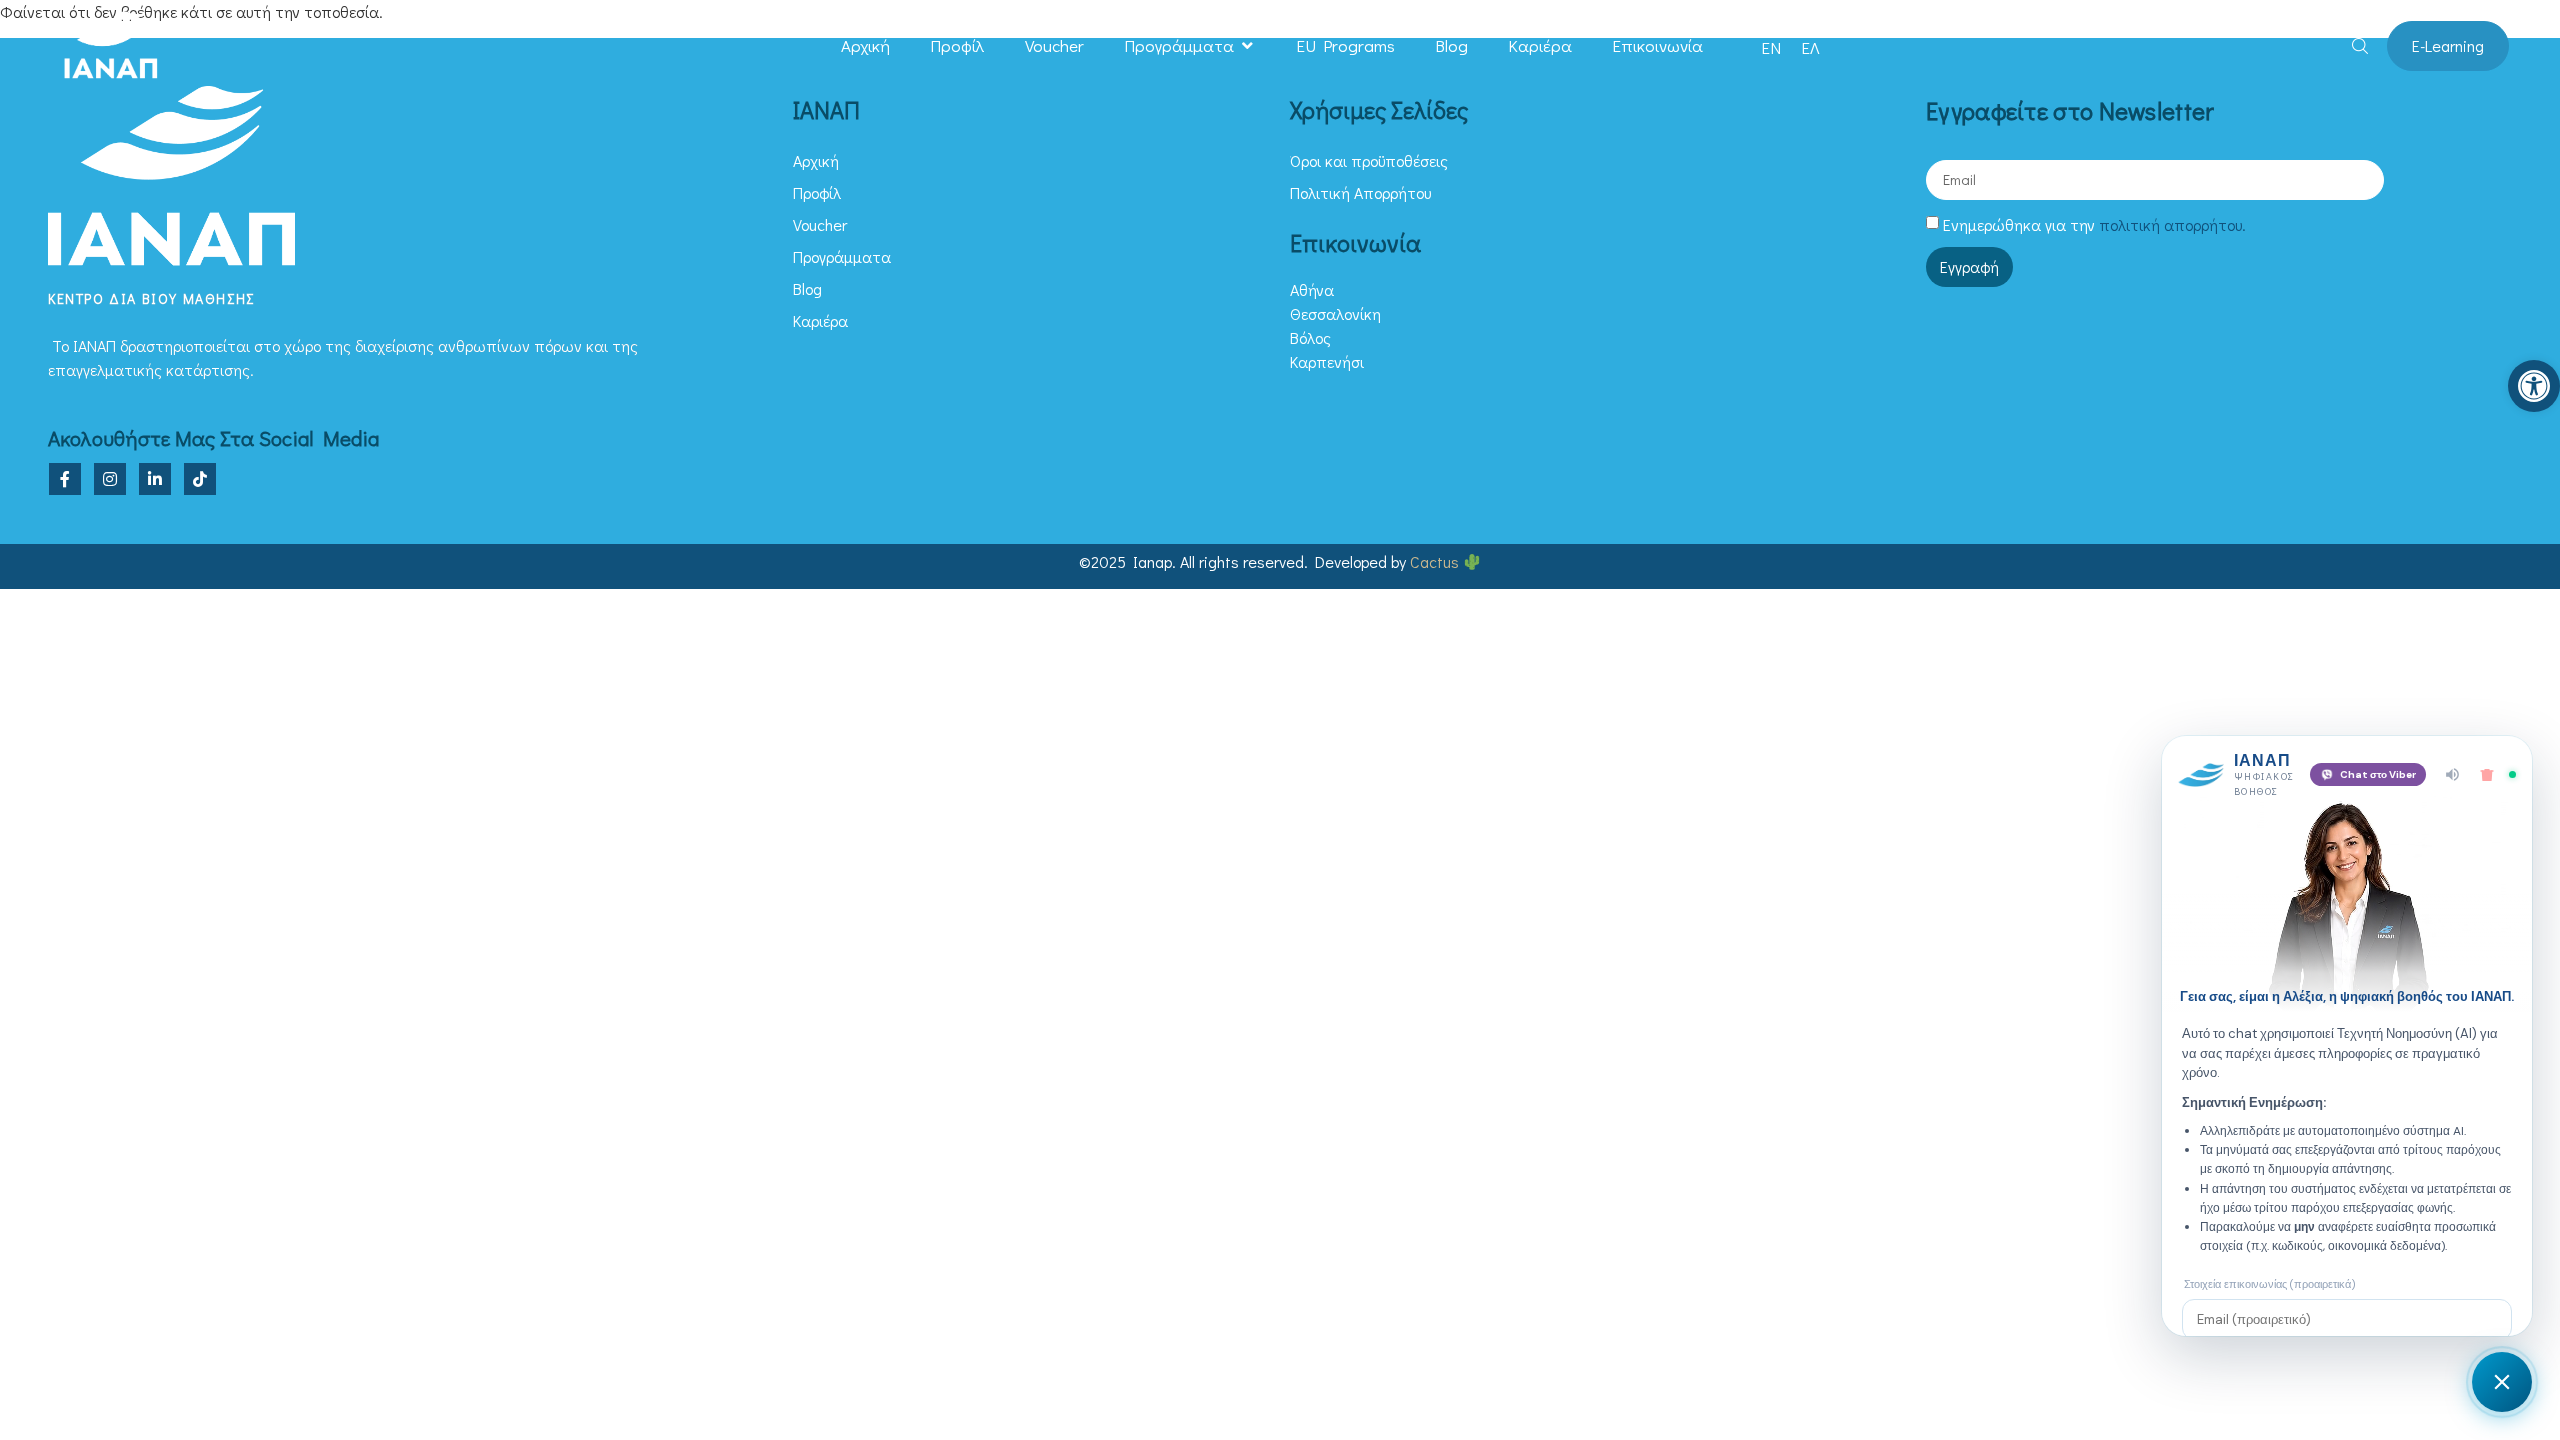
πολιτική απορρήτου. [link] (2172, 224)
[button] (1247, 46)
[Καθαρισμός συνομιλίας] (2487, 775)
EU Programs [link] (1345, 45)
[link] (2534, 386)
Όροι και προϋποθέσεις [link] (1369, 160)
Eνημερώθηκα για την (2094, 224)
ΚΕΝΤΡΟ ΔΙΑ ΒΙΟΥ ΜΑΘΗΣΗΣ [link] (151, 298)
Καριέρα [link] (1540, 45)
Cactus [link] (1436, 561)
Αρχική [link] (865, 45)
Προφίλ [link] (957, 45)
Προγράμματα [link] (1179, 45)
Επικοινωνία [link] (1657, 45)
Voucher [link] (1054, 45)
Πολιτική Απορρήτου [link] (1360, 192)
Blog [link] (1451, 45)
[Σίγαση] (2452, 774)
